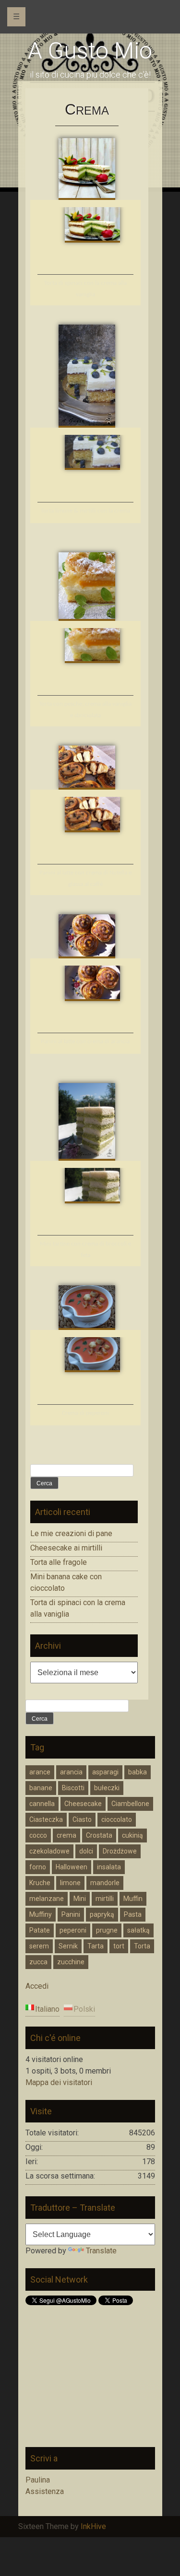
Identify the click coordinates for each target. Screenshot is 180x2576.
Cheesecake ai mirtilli (66, 1548)
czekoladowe (49, 1851)
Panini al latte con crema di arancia (85, 1042)
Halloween (72, 1867)
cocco (38, 1835)
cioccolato (117, 1819)
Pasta (133, 1914)
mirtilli (105, 1899)
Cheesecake (83, 1804)
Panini (71, 1914)
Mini (80, 1899)
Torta (142, 1946)
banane (41, 1788)
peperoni (73, 1930)
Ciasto (82, 1819)
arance (40, 1772)
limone (70, 1883)
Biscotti (73, 1788)
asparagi (105, 1772)
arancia (71, 1772)
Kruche (40, 1883)
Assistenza (45, 2491)
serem (39, 1946)
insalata (109, 1867)
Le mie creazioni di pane (71, 1533)
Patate (40, 1930)
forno (38, 1867)
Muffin (133, 1899)
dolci (86, 1851)
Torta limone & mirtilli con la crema (85, 511)
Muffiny (41, 1914)
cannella (42, 1804)
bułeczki (107, 1788)
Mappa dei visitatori (59, 2082)
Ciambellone (130, 1804)
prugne (107, 1930)
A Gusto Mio (90, 51)
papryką (102, 1914)
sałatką (138, 1930)
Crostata (99, 1835)
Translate (101, 2251)
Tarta (96, 1946)
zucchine (71, 1962)
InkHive (93, 2526)
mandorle (105, 1883)
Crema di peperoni (85, 1413)
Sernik (68, 1946)
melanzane (47, 1899)
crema (66, 1835)
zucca (38, 1962)
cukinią (132, 1835)
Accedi (37, 1986)
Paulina (38, 2480)
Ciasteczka (46, 1819)
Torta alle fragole (59, 1562)
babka (138, 1772)
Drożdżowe (120, 1851)
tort (119, 1946)
